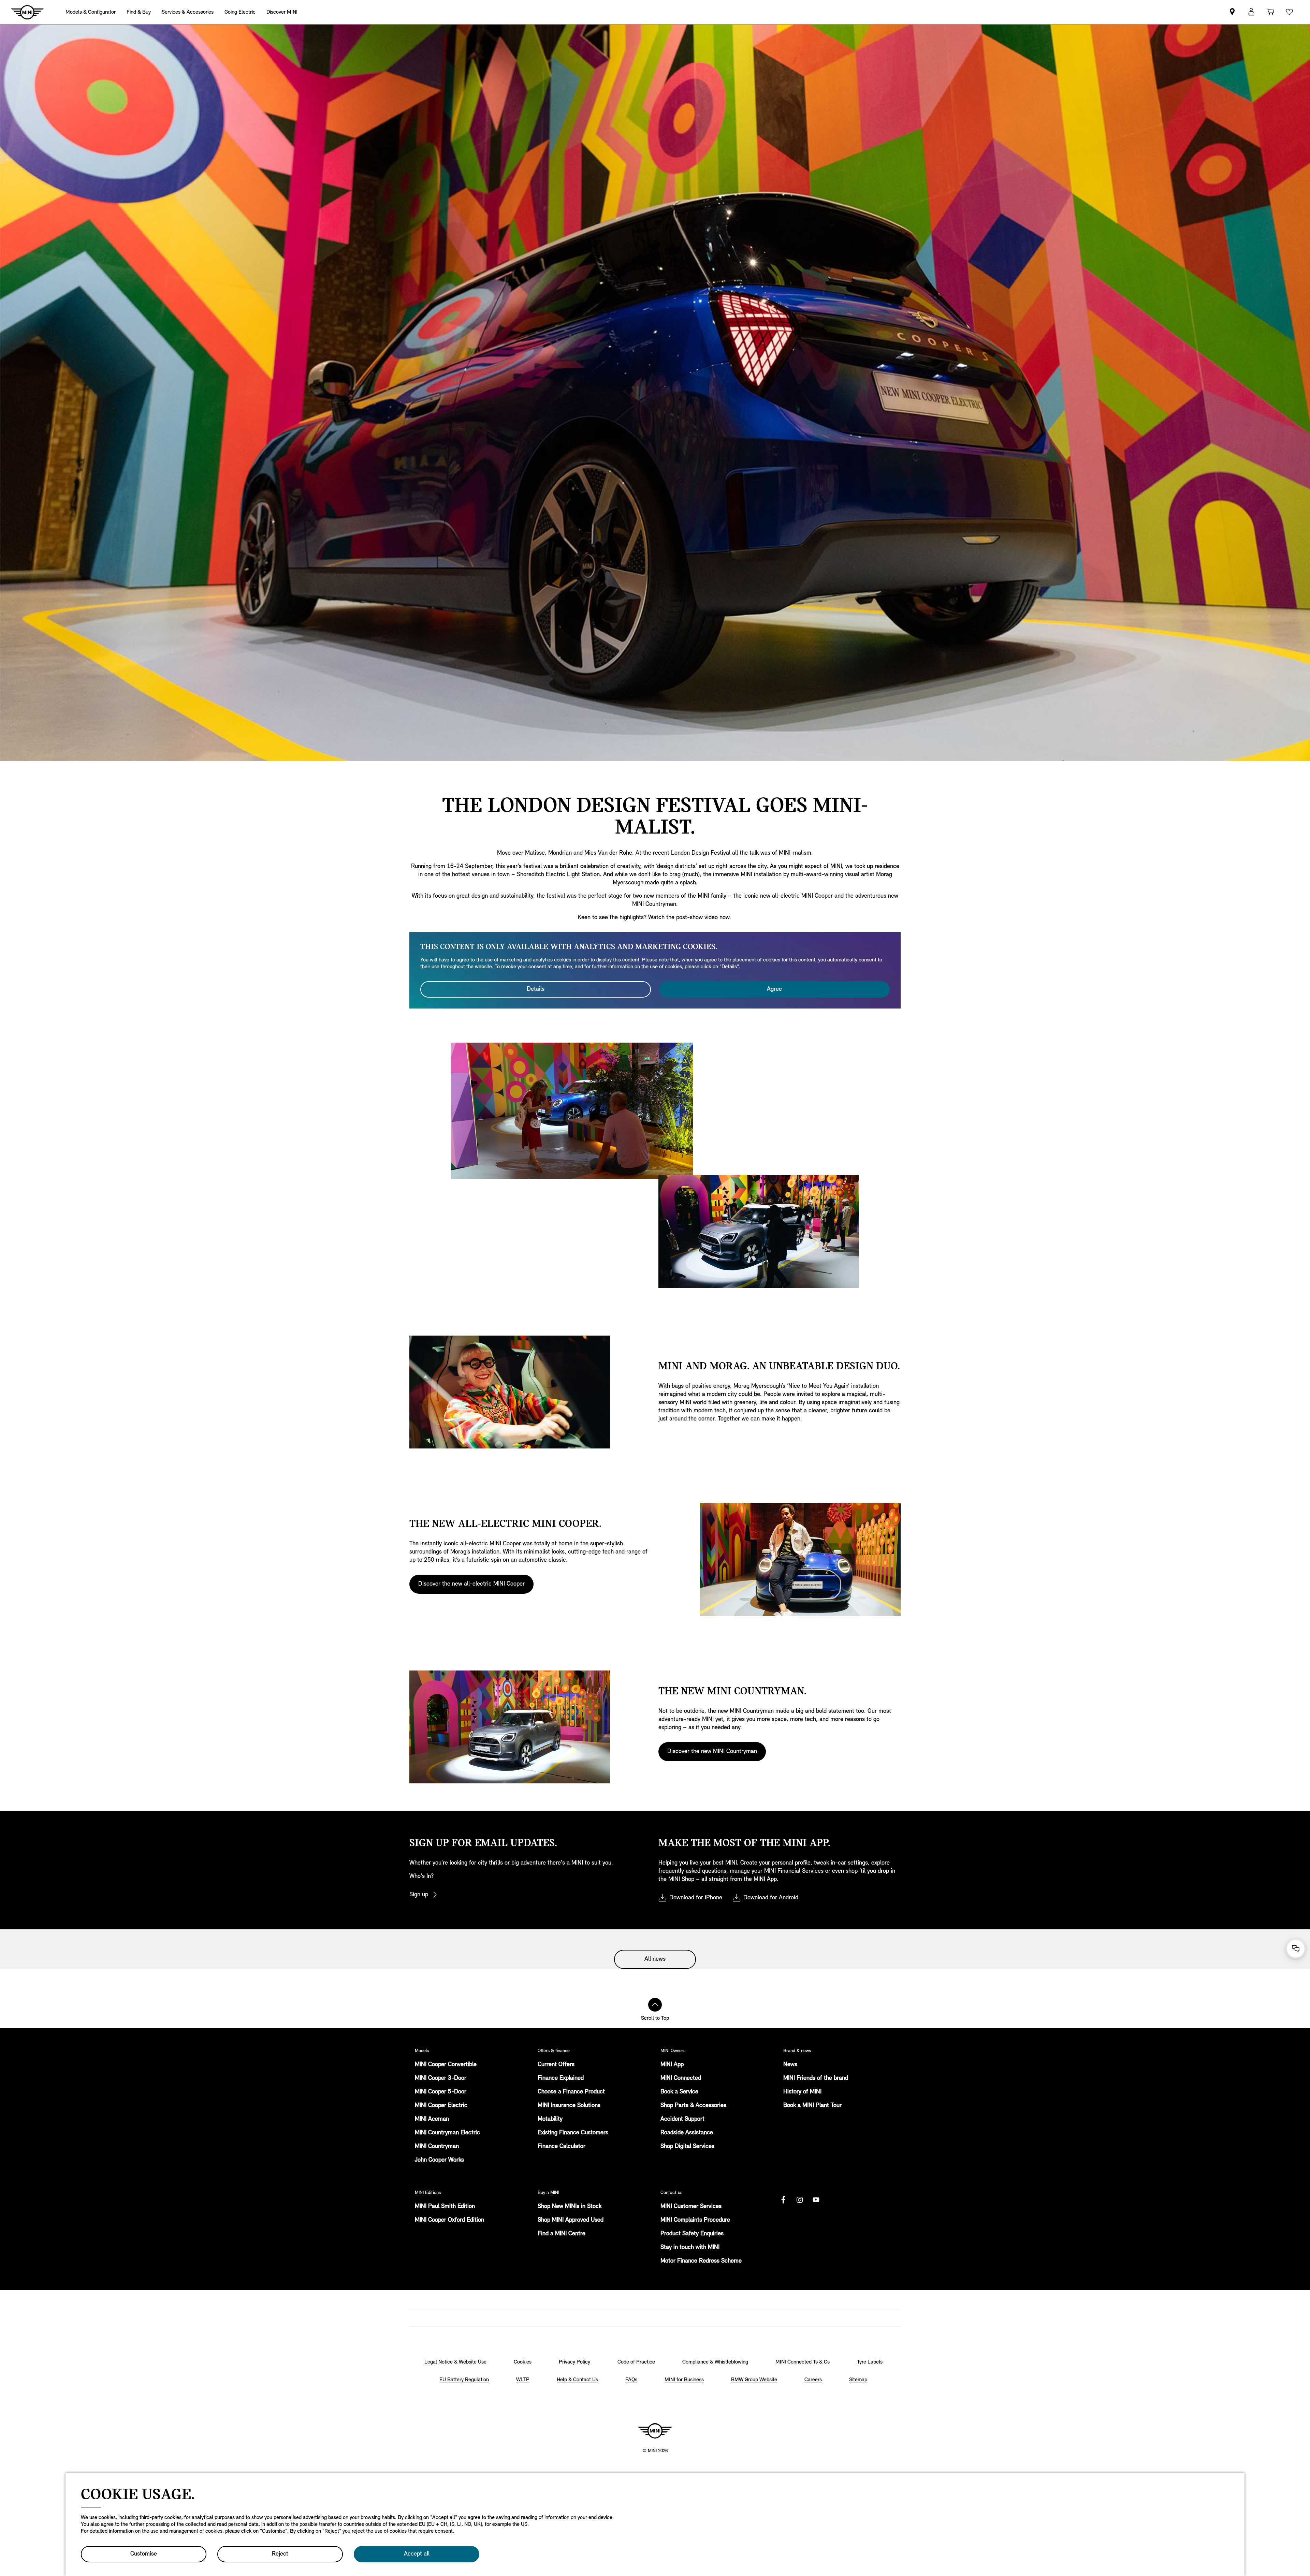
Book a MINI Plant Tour (812, 2106)
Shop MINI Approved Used (571, 2220)
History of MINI (802, 2092)
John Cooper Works (439, 2160)
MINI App (672, 2065)
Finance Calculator (562, 2147)
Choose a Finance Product (571, 2092)
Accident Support (682, 2119)
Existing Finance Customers (573, 2133)
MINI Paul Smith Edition (445, 2207)
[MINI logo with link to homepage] (655, 2431)
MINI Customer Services (691, 2207)
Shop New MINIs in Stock (570, 2207)
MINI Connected (681, 2078)
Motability (550, 2119)
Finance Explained (561, 2078)
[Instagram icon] (800, 2200)
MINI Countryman (437, 2147)
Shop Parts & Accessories (693, 2106)
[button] (1251, 12)
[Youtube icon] (816, 2200)
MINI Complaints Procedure (695, 2220)
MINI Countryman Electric (447, 2133)
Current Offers (556, 2065)
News (790, 2065)
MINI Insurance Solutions (569, 2106)
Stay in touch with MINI (690, 2248)
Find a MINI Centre (562, 2234)
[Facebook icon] (783, 2200)
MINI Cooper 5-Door (441, 2092)
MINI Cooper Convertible (446, 2065)
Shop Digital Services (687, 2147)
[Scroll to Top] (655, 2005)
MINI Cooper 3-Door (441, 2078)
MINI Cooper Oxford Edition (449, 2220)
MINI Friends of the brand (816, 2078)
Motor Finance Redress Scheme (701, 2261)
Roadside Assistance (687, 2133)
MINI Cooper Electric (441, 2106)
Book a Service (679, 2092)
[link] (1232, 12)
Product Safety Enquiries (692, 2234)
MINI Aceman (432, 2119)
